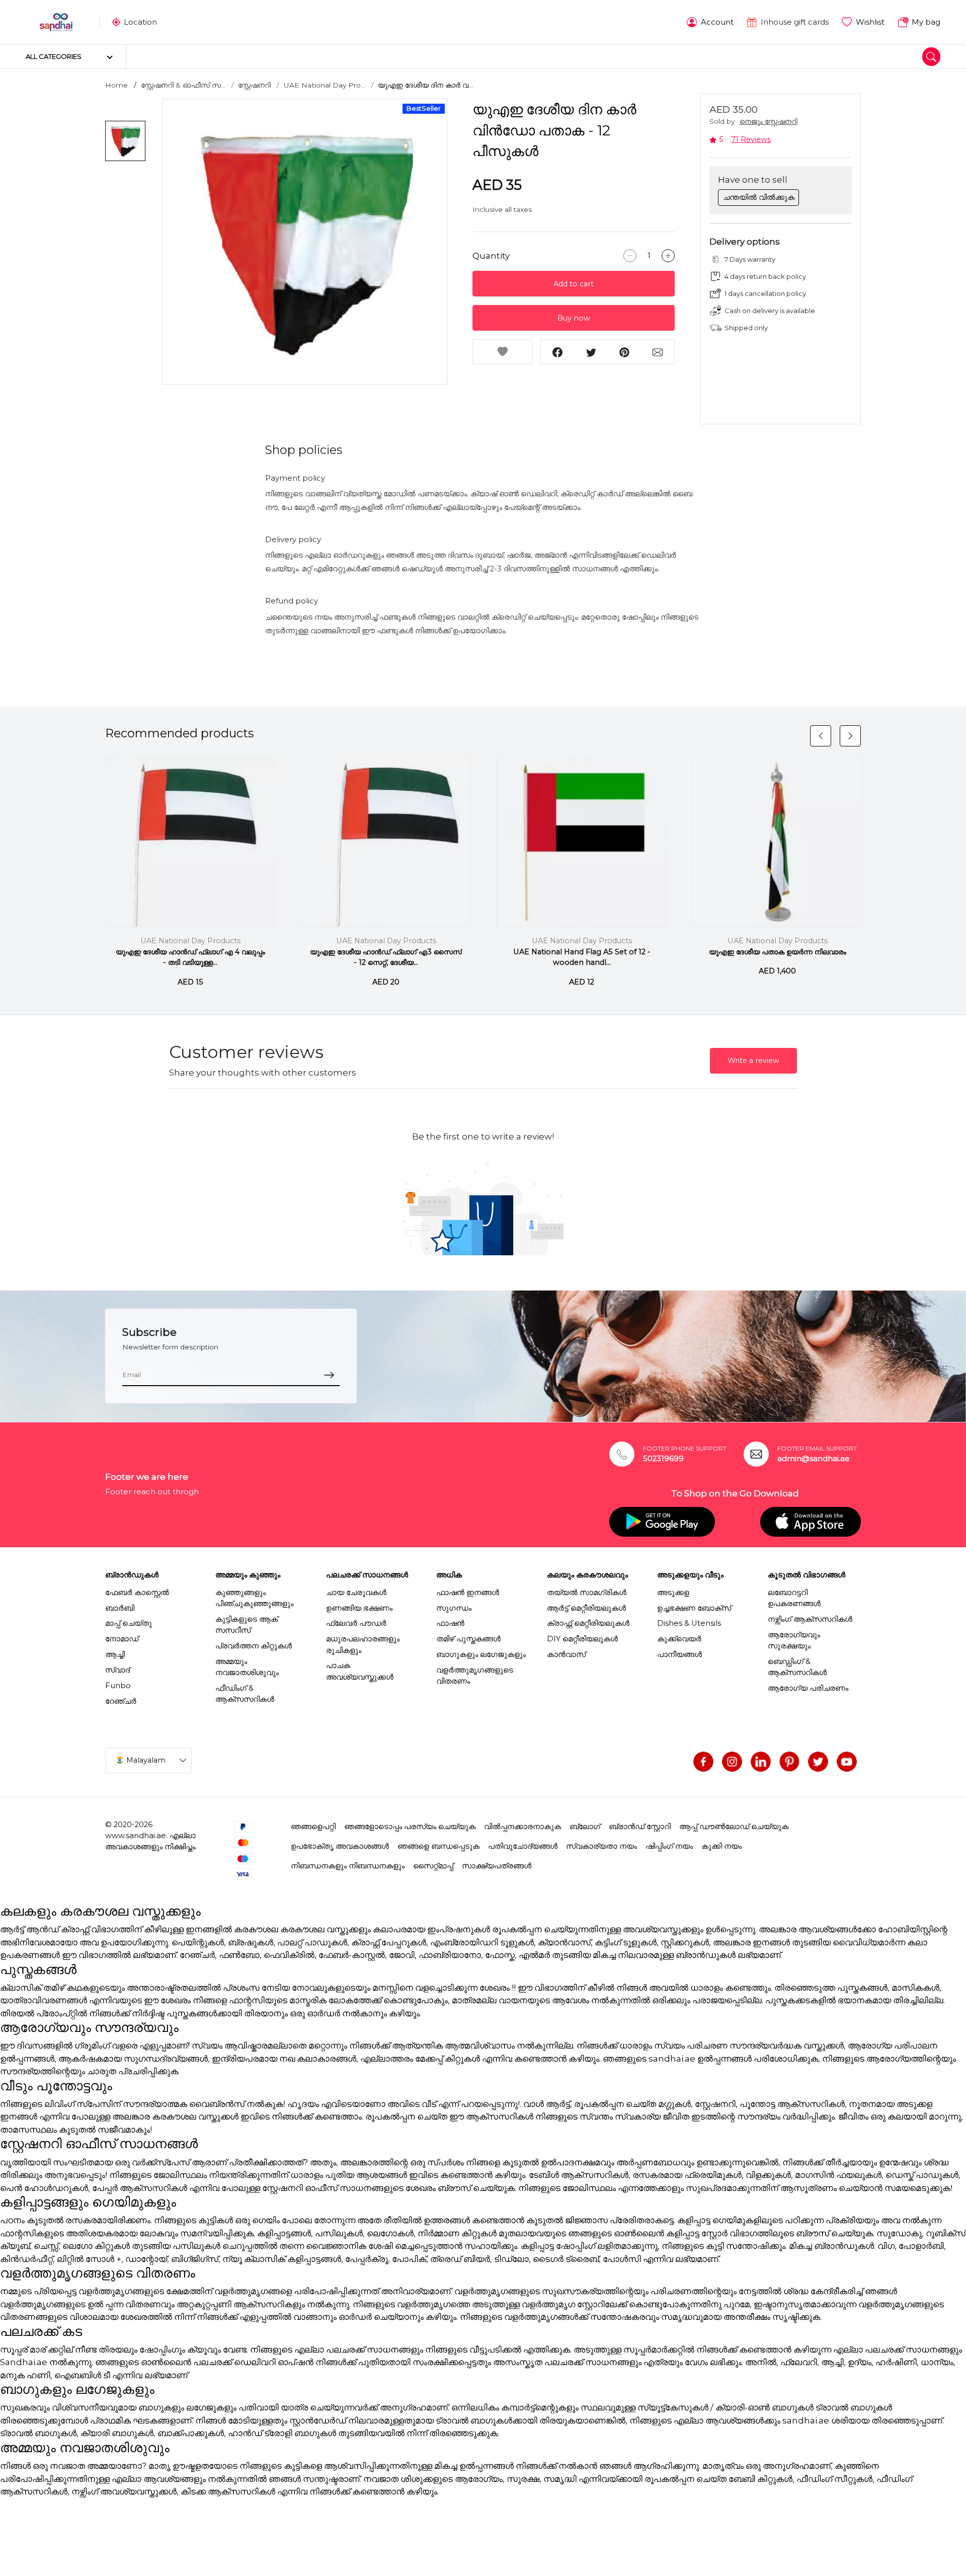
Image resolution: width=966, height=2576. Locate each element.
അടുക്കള (673, 1593)
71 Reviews (751, 139)
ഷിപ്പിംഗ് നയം (669, 1846)
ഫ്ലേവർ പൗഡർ (356, 1623)
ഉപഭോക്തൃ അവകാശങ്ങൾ (340, 1846)
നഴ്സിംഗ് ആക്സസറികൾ (810, 1619)
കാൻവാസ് (566, 1654)
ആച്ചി (115, 1654)
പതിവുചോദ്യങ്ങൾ (523, 1846)
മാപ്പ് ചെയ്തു (129, 1623)
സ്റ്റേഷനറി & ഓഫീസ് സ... (183, 85)
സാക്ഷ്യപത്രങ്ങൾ (497, 1866)
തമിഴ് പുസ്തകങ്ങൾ (468, 1639)
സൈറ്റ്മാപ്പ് (433, 1866)
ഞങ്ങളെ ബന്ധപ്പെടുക (438, 1846)
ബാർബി (120, 1608)
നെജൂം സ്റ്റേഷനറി (769, 121)
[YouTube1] (847, 1762)
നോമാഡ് (122, 1639)
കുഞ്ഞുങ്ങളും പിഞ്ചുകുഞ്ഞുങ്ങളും (254, 1598)
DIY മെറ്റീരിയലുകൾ (582, 1639)
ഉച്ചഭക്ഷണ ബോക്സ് (694, 1608)
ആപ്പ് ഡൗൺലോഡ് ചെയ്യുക (734, 1827)
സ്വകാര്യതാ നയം (601, 1846)
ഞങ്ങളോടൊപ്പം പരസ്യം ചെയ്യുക (410, 1827)
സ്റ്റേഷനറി (254, 85)
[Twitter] (818, 1762)
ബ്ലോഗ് (585, 1827)
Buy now (574, 318)
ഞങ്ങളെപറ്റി (313, 1827)
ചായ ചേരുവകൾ (356, 1593)
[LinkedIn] (761, 1762)
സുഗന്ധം (454, 1608)
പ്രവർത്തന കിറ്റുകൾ (254, 1646)
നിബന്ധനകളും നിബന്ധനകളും (348, 1866)
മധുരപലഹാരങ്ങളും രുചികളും (363, 1644)
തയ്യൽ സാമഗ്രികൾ (587, 1593)
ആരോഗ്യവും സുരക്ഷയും (794, 1640)
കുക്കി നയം (721, 1846)
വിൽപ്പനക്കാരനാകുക (522, 1827)
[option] (305, 242)
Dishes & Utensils (689, 1623)
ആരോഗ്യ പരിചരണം (808, 1688)
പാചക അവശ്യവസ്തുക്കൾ (360, 1671)
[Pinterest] (789, 1762)
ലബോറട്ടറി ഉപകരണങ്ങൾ (794, 1598)
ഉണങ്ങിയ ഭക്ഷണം (359, 1608)
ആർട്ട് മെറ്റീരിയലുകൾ (586, 1608)
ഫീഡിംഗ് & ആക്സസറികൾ (245, 1694)
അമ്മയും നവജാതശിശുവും (247, 1667)
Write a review (753, 1060)
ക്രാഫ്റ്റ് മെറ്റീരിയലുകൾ (588, 1623)
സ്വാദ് (117, 1670)
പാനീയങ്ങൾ (679, 1654)
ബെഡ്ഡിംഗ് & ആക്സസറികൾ (797, 1667)
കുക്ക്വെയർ (679, 1639)
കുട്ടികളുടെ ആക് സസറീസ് (247, 1625)
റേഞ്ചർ (121, 1701)
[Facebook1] (703, 1762)
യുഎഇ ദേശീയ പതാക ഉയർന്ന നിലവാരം (778, 952)
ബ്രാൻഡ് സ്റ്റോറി (640, 1827)
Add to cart (574, 284)
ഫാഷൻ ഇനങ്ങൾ (468, 1593)
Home (116, 85)
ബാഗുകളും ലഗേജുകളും (481, 1654)
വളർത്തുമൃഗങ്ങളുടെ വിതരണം (475, 1676)
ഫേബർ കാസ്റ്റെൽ (137, 1593)
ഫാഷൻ (450, 1623)
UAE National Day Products (190, 941)
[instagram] (732, 1762)
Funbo (118, 1686)
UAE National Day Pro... (325, 85)
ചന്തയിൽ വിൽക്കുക (759, 197)
